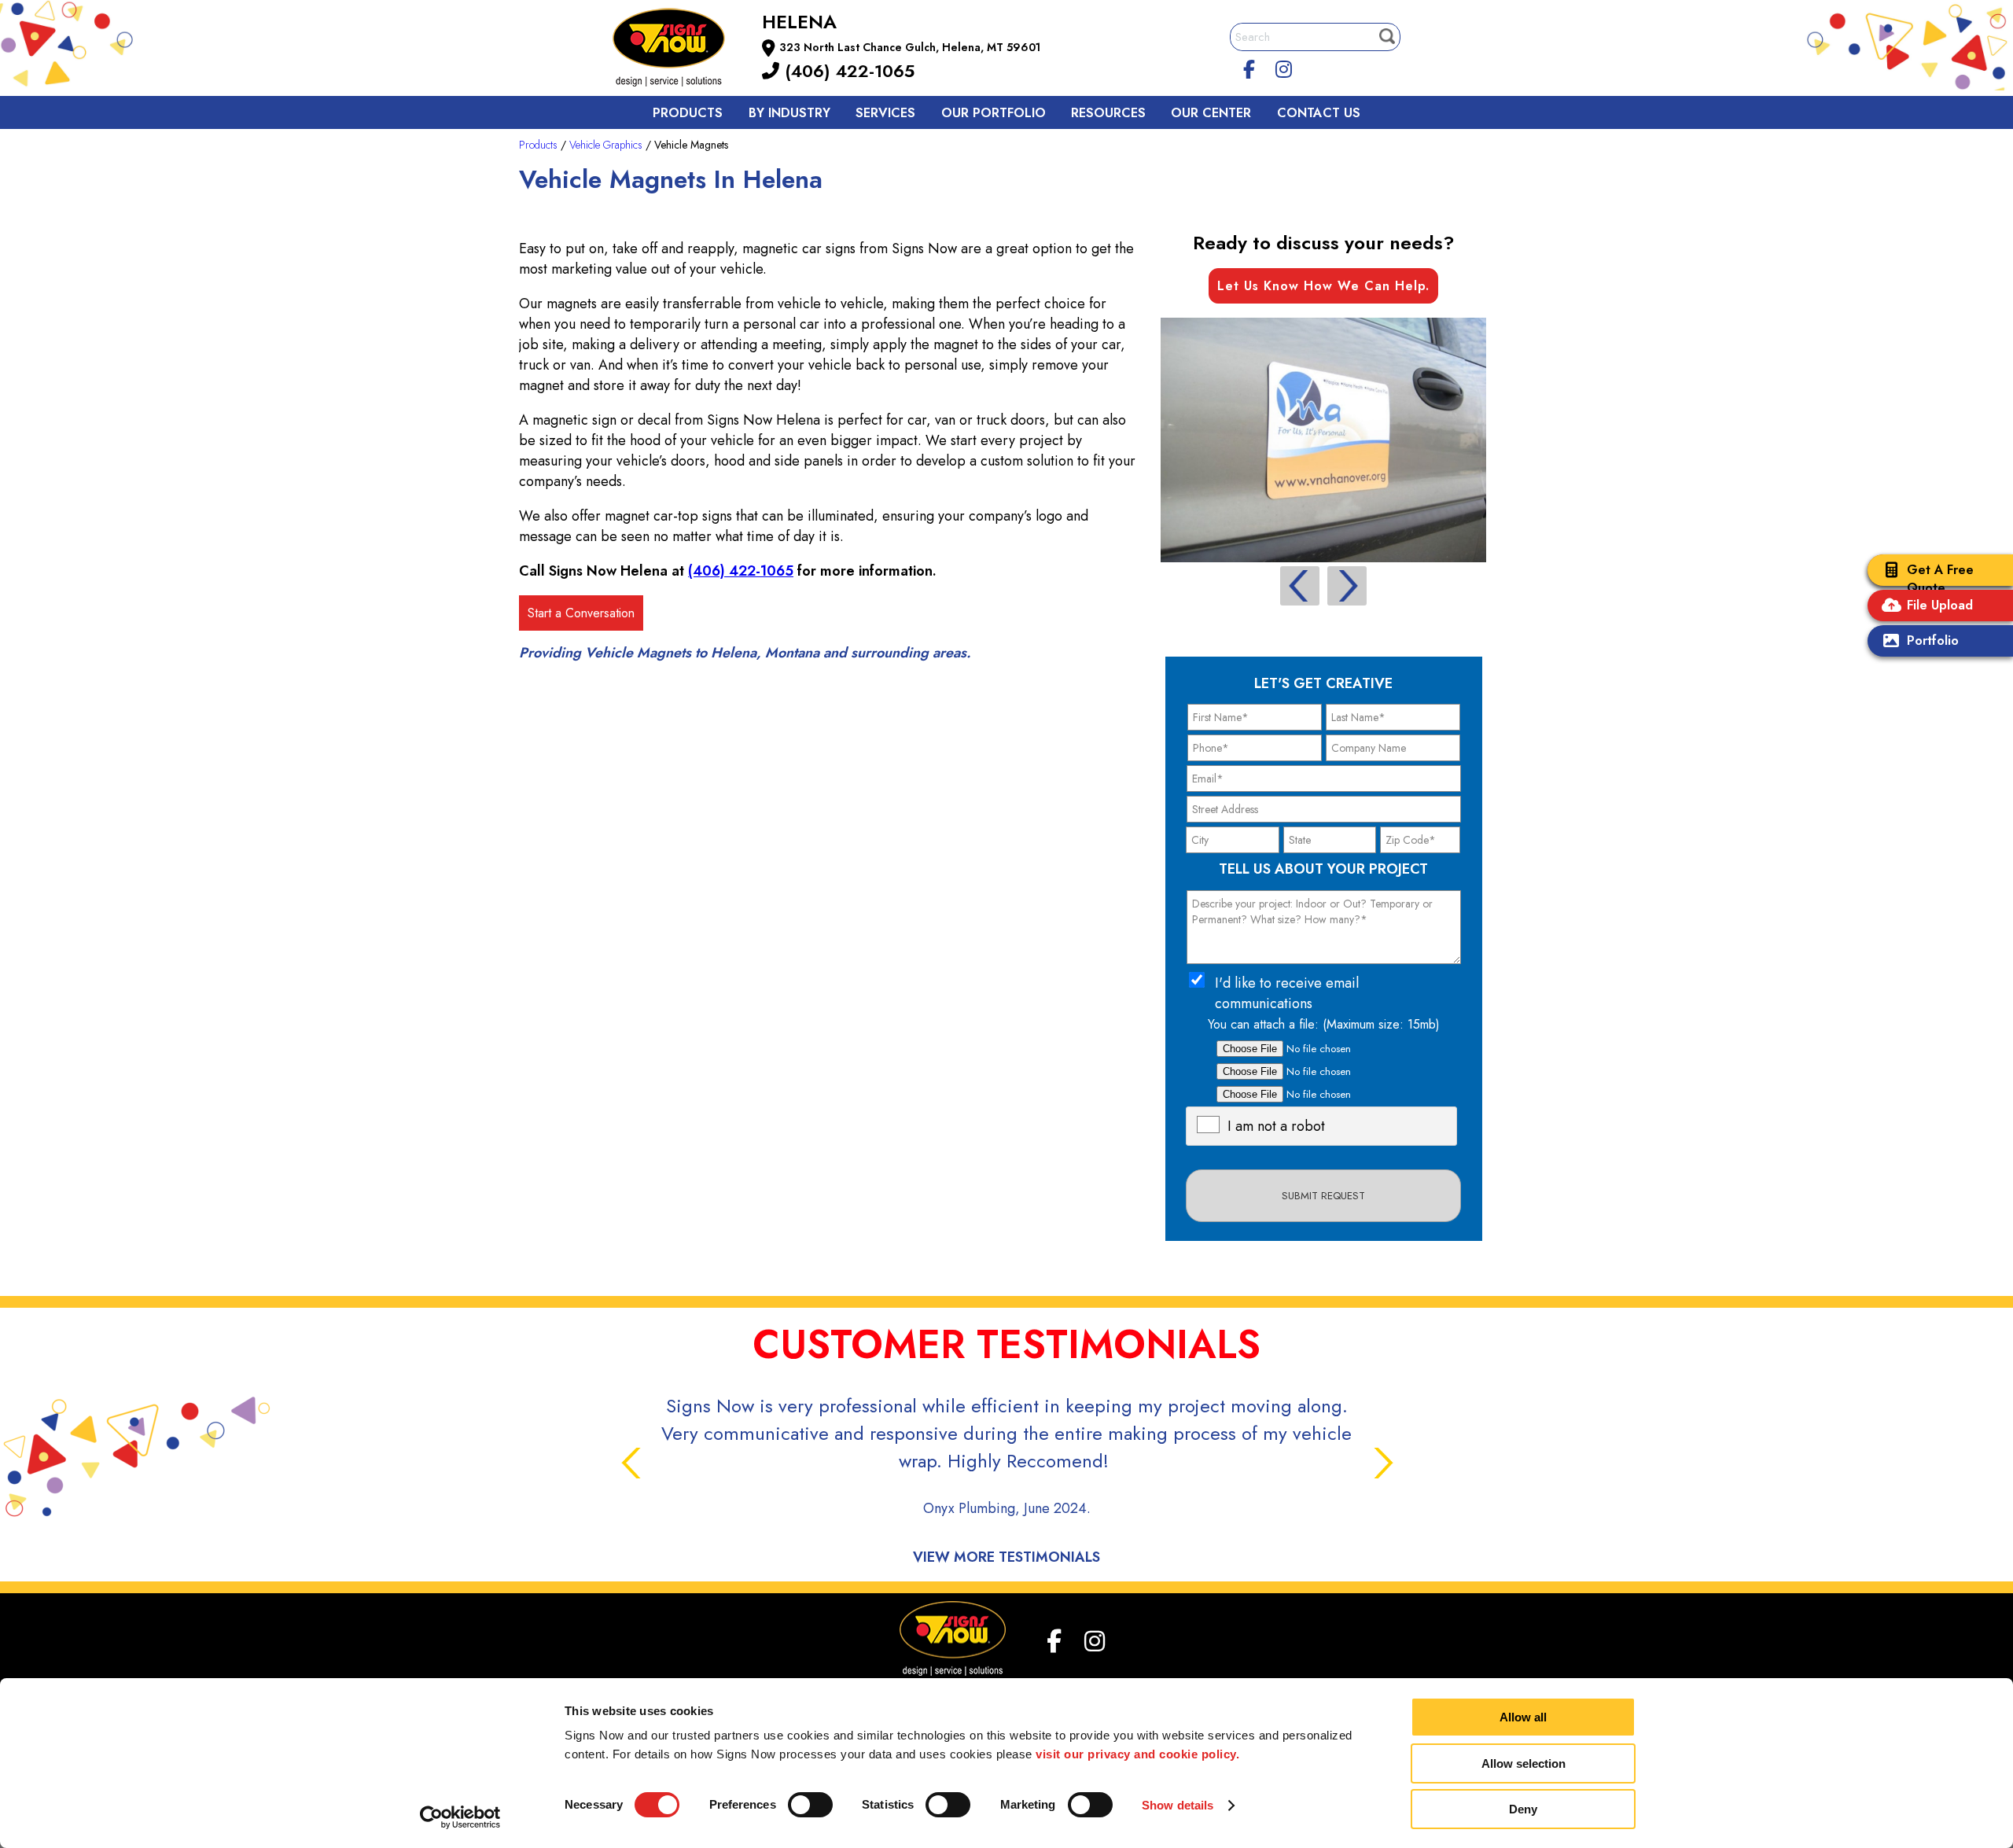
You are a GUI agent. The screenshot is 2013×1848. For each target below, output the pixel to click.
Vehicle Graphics (606, 145)
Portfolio (1933, 641)
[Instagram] (1284, 67)
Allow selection (1524, 1763)
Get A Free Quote (1940, 579)
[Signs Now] (679, 50)
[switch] (810, 1805)
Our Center (1211, 113)
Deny (1523, 1809)
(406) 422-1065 (847, 71)
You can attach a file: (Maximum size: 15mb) (1324, 1024)
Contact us (1319, 113)
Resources (1108, 113)
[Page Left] (1300, 586)
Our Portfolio (994, 113)
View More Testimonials (1006, 1557)
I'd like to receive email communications (1287, 993)
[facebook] (1249, 67)
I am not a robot (1276, 1126)
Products (688, 113)
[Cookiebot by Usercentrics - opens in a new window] (460, 1817)
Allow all (1523, 1717)
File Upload (1940, 605)
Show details (1178, 1805)
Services (885, 113)
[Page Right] (1347, 586)
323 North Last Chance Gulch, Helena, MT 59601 (910, 47)
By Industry (789, 113)
